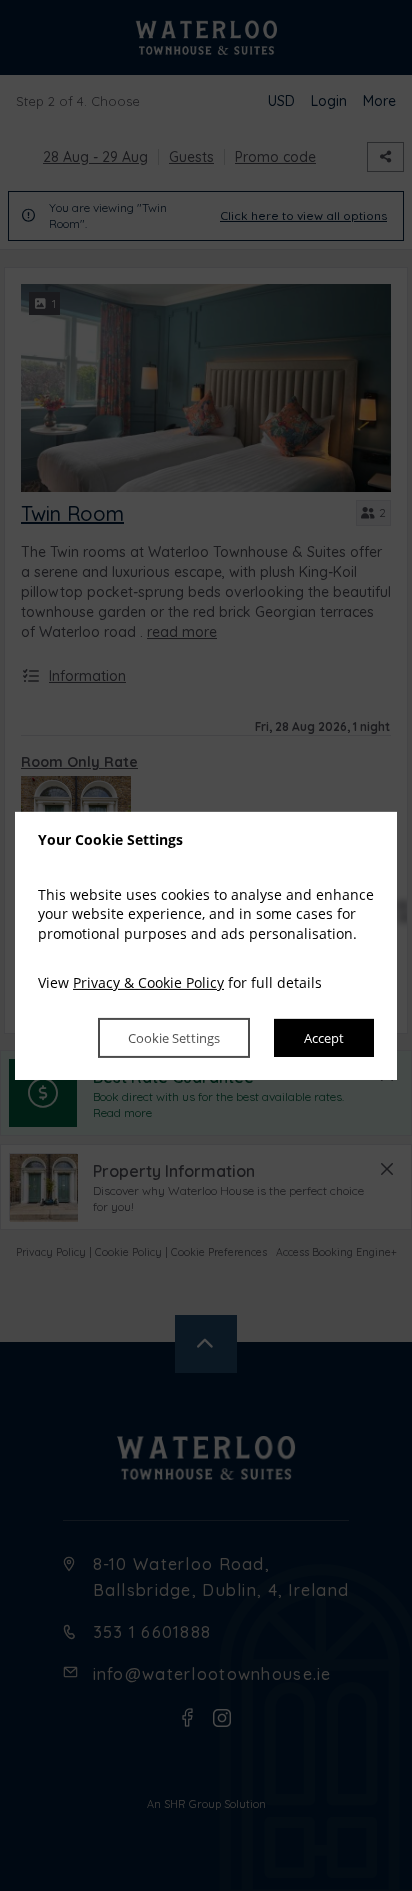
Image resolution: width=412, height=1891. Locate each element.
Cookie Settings (174, 1038)
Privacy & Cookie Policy (148, 982)
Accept (324, 1038)
